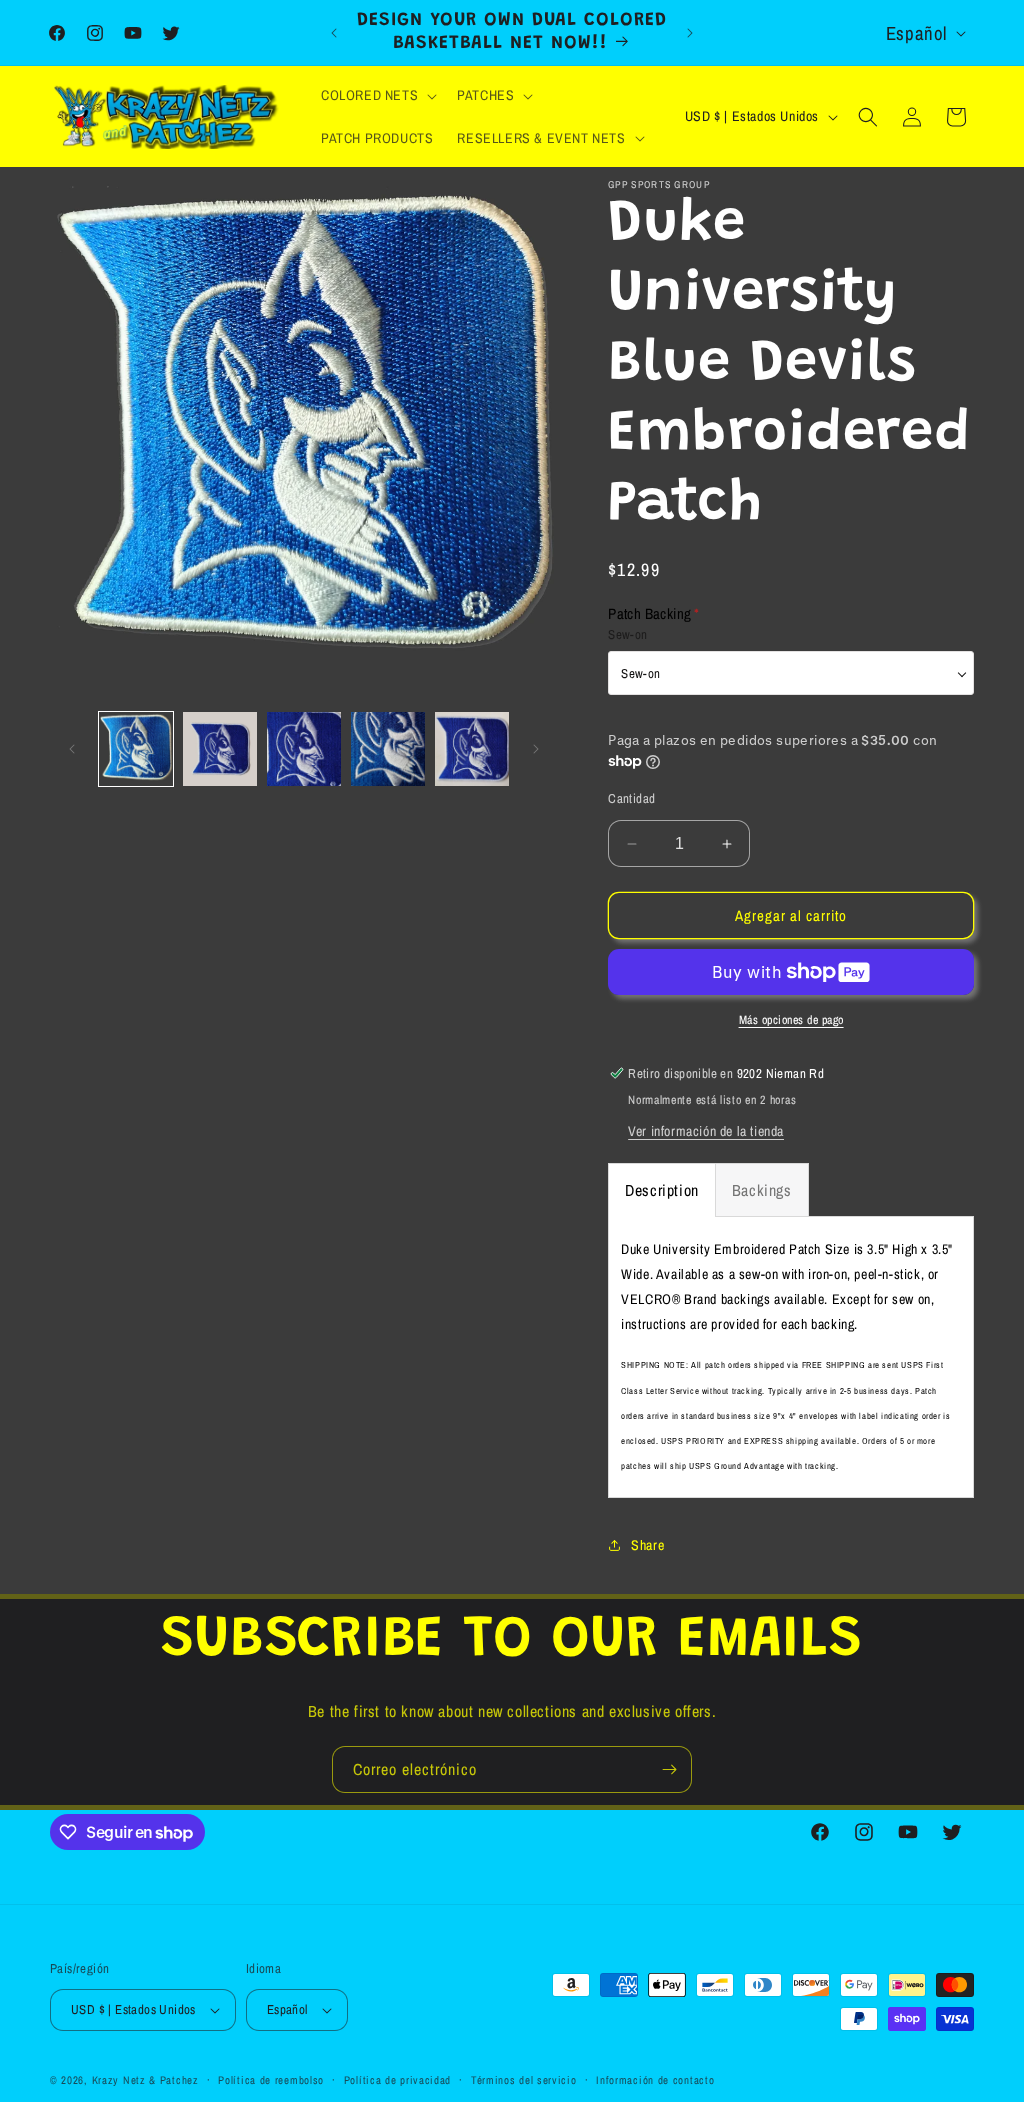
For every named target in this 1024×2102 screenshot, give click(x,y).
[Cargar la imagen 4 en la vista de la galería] (388, 749)
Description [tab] (662, 1190)
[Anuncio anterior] (334, 33)
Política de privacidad (397, 2080)
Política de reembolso (271, 2080)
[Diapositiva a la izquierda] (72, 749)
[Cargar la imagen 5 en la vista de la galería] (472, 749)
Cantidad (631, 798)
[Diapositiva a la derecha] (536, 749)
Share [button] (647, 1545)
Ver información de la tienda (706, 1131)
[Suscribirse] (669, 1769)
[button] (377, 95)
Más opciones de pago (791, 1020)
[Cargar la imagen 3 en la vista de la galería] (304, 749)
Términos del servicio (524, 2080)
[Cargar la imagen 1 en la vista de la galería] (136, 749)
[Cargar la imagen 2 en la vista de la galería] (220, 749)
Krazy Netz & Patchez (145, 2080)
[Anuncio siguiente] (690, 33)
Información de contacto (655, 2080)
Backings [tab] (762, 1190)
